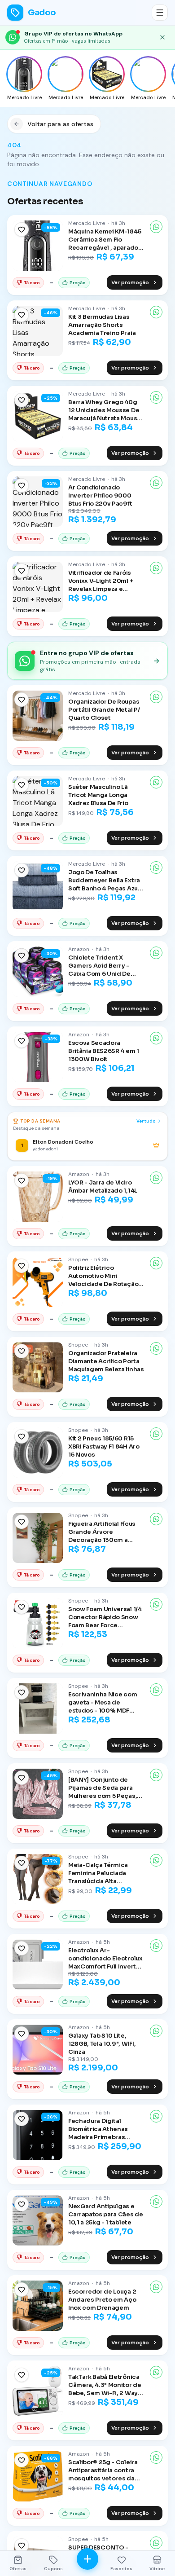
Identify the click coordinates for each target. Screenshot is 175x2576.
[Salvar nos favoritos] (22, 229)
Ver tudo (146, 1121)
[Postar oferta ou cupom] (87, 2559)
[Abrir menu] (160, 13)
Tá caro (32, 283)
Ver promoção (130, 282)
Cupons (53, 2569)
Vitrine (157, 2569)
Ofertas (18, 2569)
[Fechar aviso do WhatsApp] (162, 37)
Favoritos (121, 2569)
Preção (78, 283)
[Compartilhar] (156, 227)
